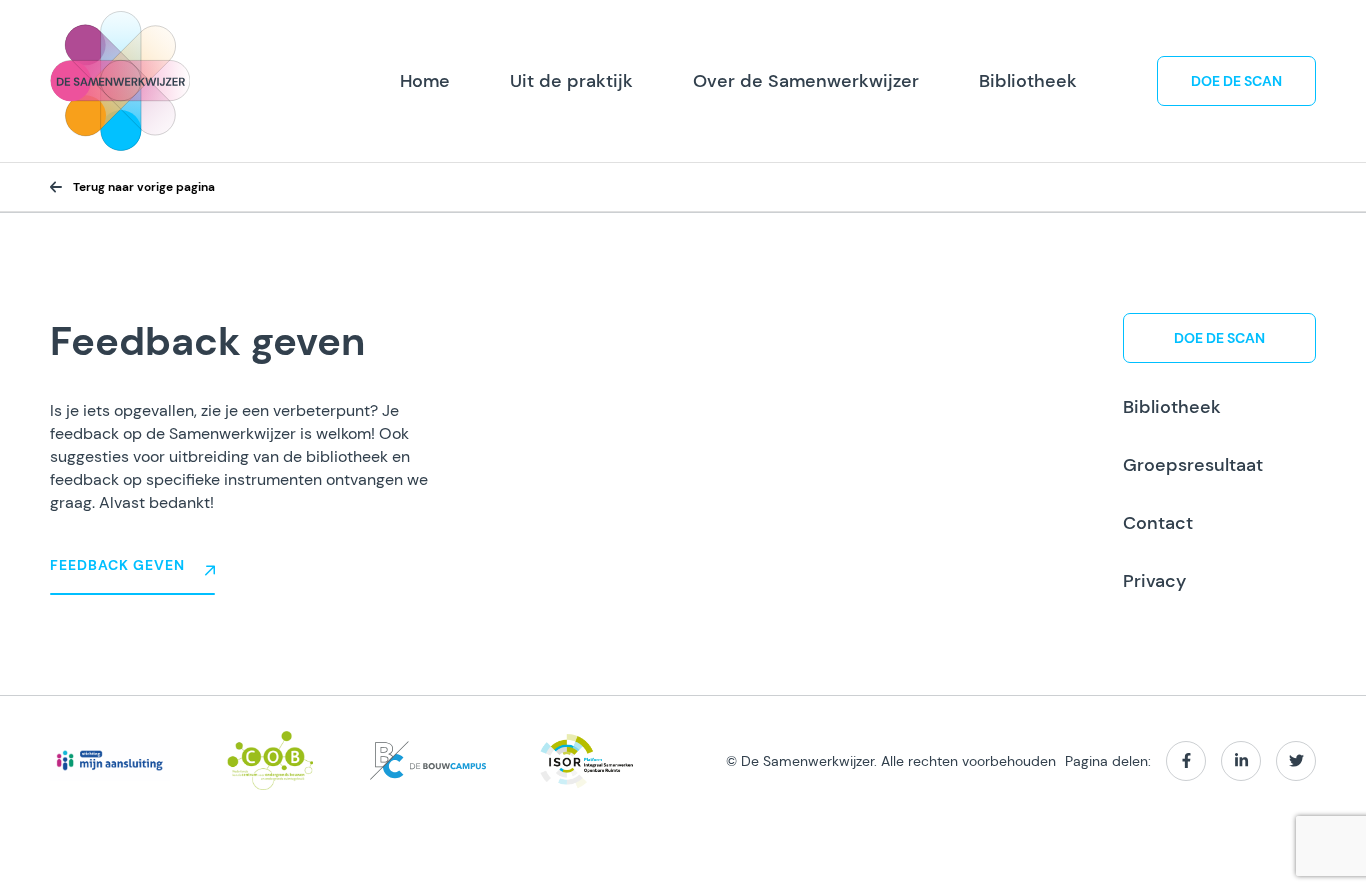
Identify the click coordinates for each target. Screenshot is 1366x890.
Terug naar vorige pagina (144, 187)
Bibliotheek (1028, 81)
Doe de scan (1236, 81)
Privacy (1154, 581)
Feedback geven (117, 565)
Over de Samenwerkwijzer (806, 81)
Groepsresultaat (1193, 465)
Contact (1158, 523)
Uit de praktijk (571, 81)
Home (425, 81)
